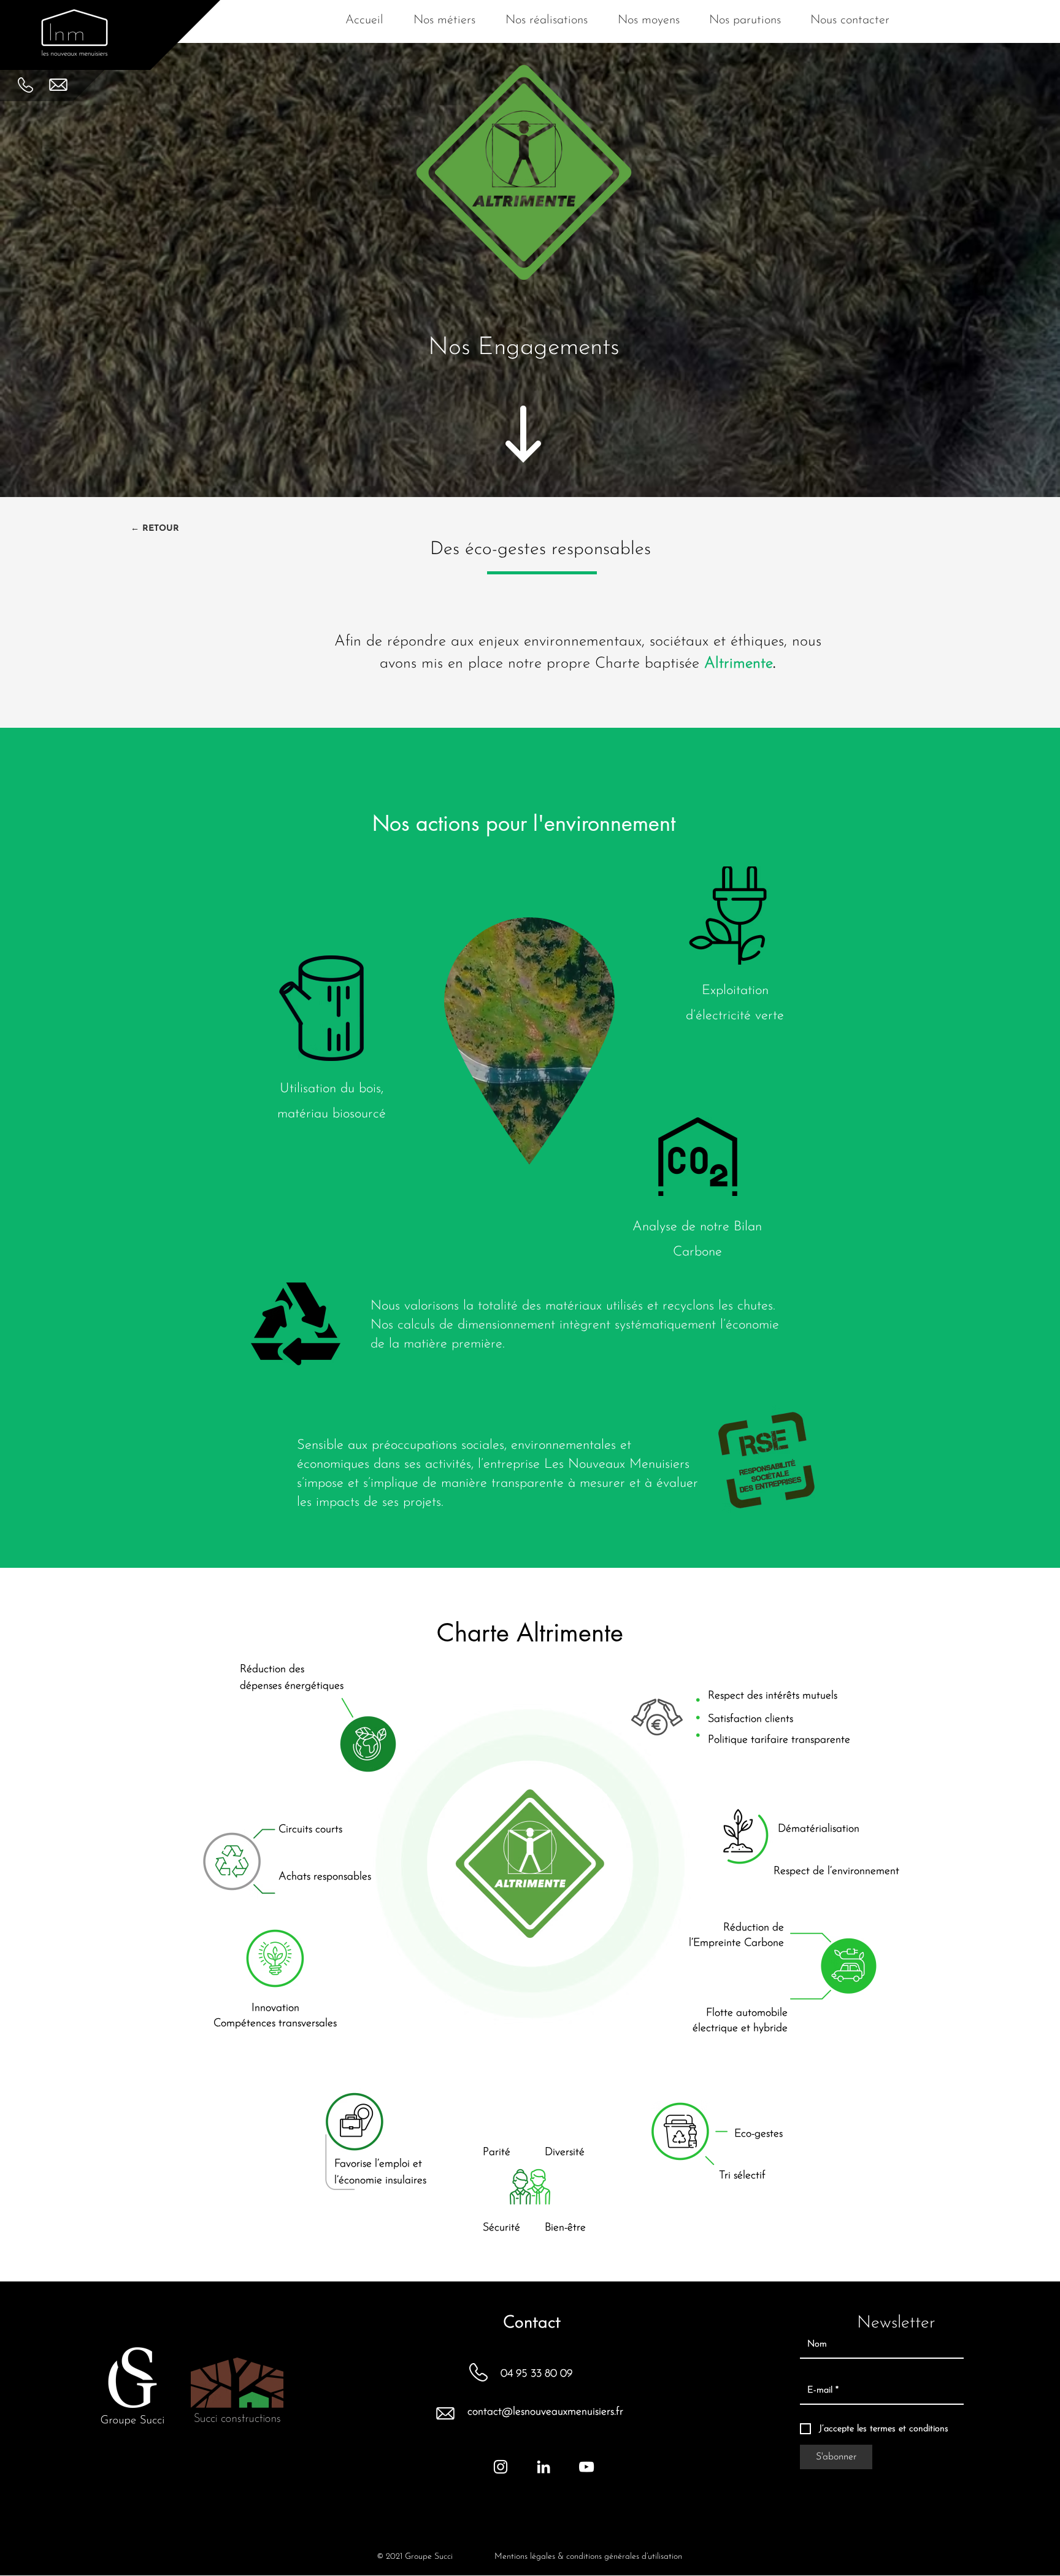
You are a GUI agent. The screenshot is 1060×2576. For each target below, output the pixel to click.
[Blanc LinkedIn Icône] (543, 2467)
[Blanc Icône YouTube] (586, 2467)
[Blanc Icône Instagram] (501, 2467)
